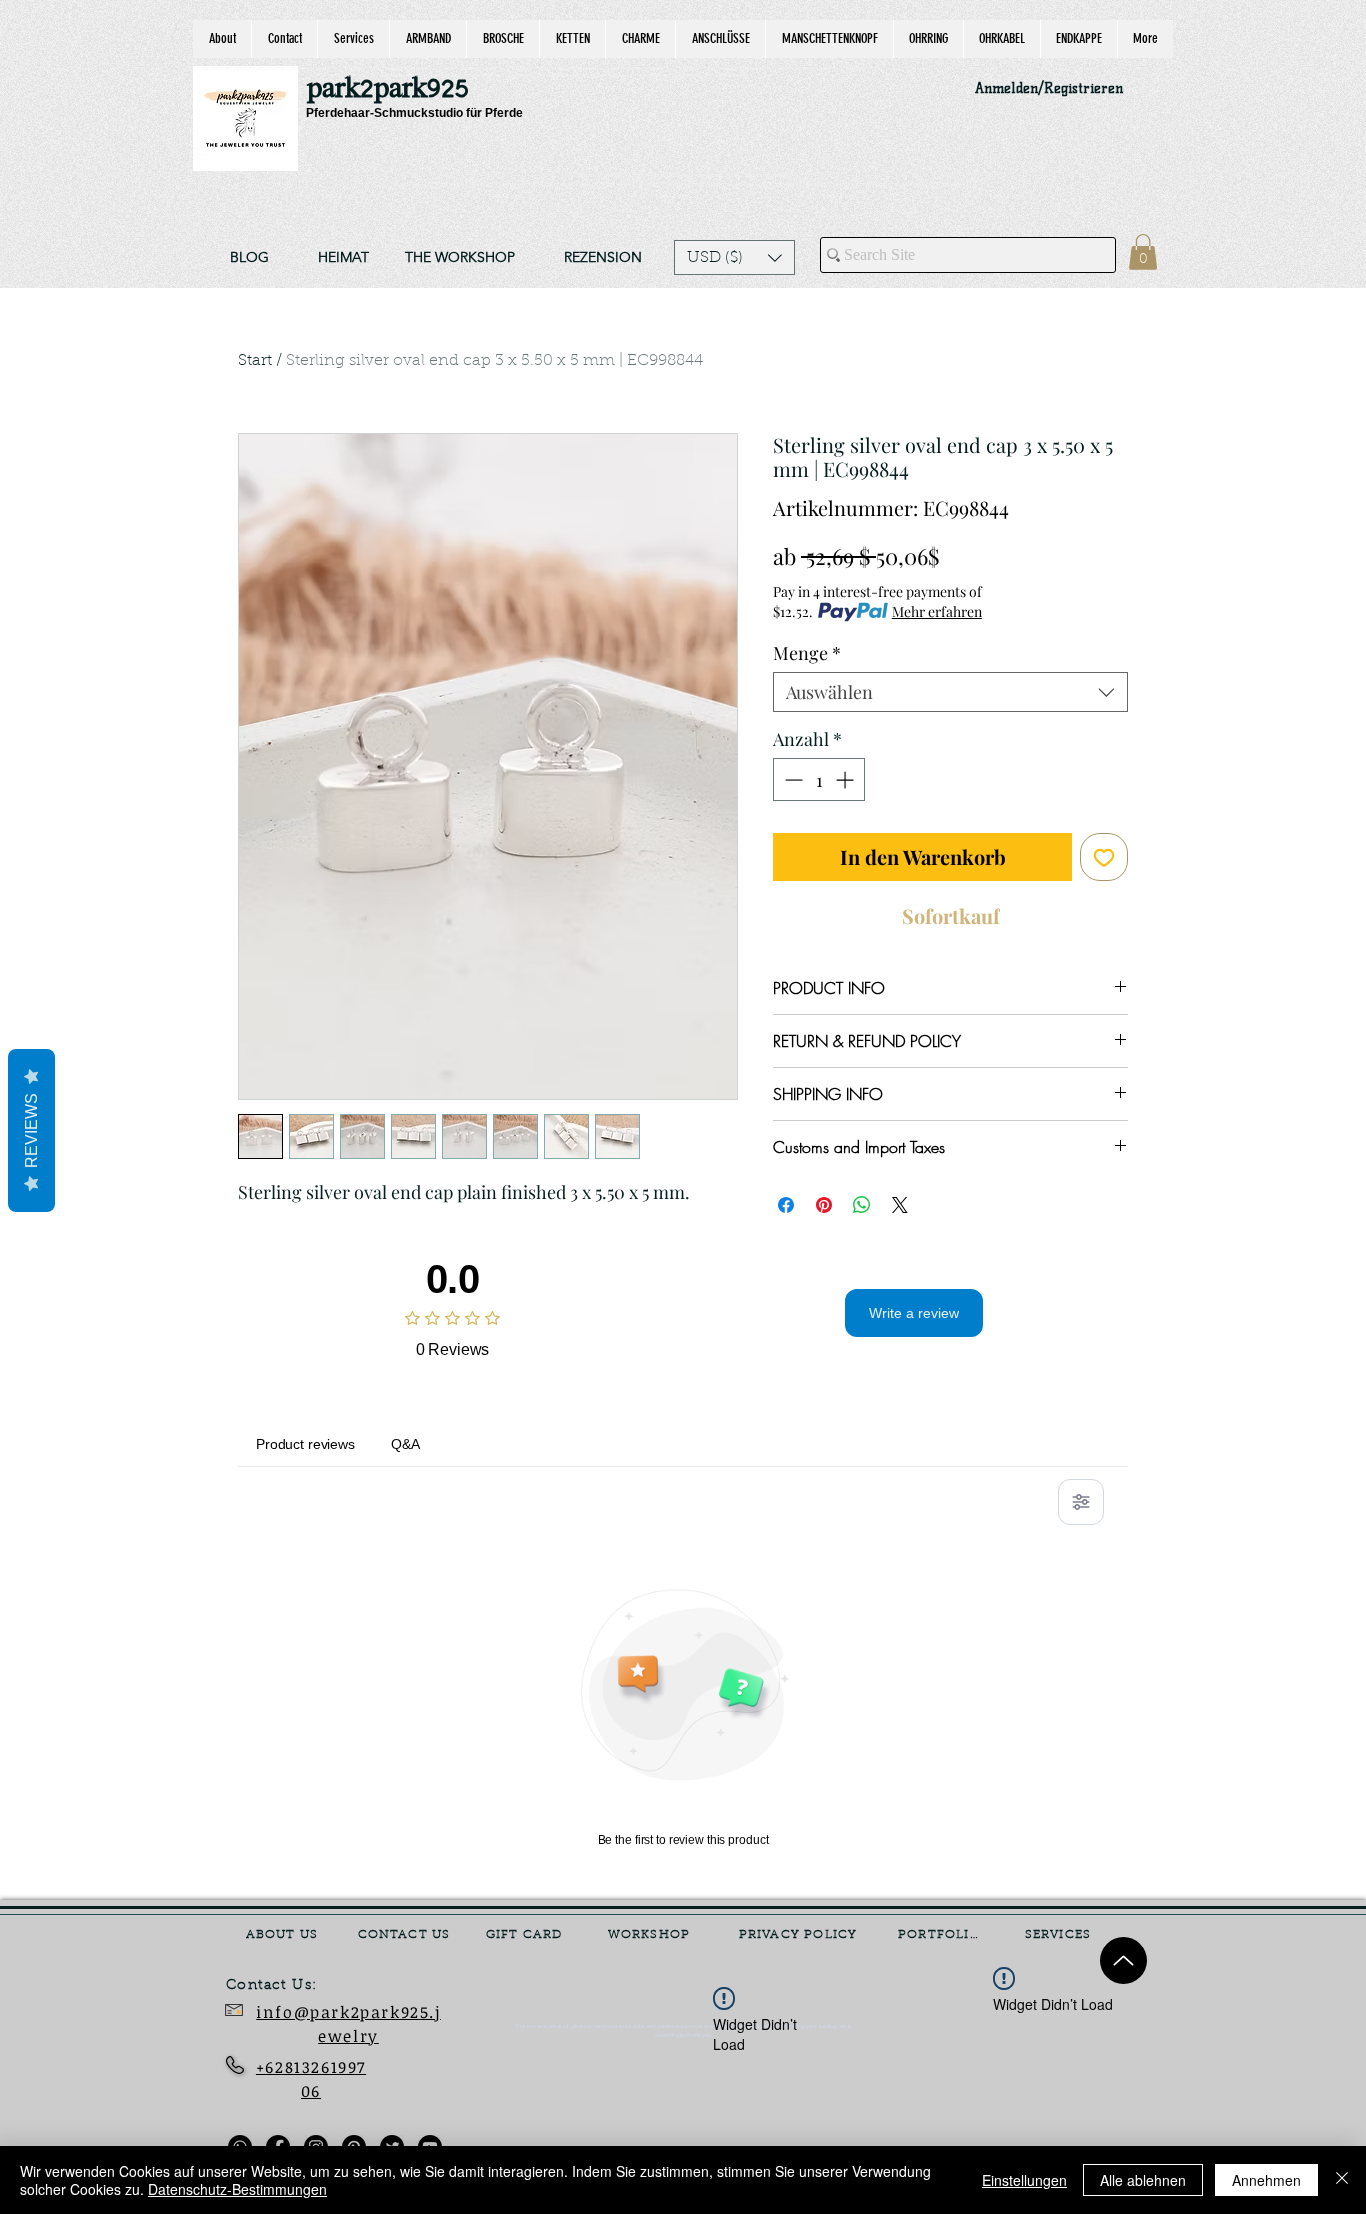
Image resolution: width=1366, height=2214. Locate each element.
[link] (1143, 252)
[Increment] (846, 779)
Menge (807, 653)
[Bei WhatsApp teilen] (862, 1205)
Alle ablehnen (1143, 2180)
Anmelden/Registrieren (1049, 88)
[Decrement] (791, 779)
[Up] (1123, 1960)
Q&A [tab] (405, 1444)
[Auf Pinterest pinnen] (824, 1205)
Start (255, 361)
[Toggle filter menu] (1081, 1502)
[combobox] (950, 692)
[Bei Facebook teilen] (786, 1205)
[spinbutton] (819, 779)
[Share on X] (900, 1205)
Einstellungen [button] (1024, 2180)
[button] (734, 257)
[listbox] (734, 257)
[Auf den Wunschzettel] (1104, 857)
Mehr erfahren (937, 611)
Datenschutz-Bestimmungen (237, 2189)
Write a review (914, 1313)
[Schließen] (1342, 2180)
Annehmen (1266, 2180)
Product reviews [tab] (305, 1444)
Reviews (31, 1130)
